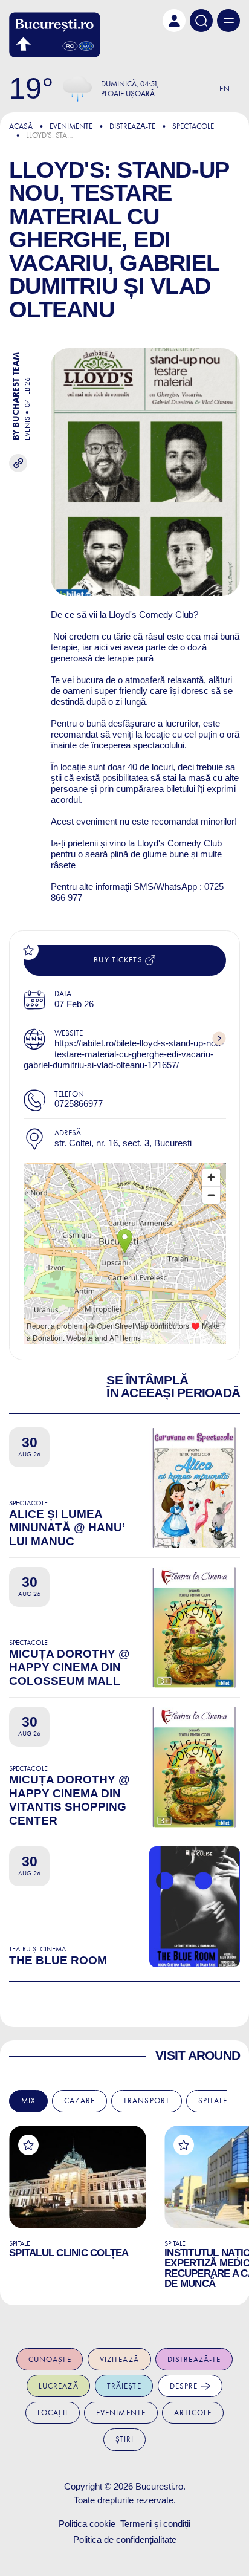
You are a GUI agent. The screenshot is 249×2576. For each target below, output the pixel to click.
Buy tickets (119, 960)
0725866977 (79, 1104)
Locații (53, 2412)
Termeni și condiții (155, 2524)
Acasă (21, 126)
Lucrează (59, 2386)
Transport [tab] (147, 2101)
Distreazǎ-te (132, 126)
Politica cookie (87, 2524)
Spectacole (193, 126)
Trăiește (124, 2386)
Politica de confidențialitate (125, 2539)
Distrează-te (194, 2359)
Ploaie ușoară (128, 93)
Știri (125, 2439)
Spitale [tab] (213, 2101)
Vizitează (119, 2359)
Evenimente (71, 126)
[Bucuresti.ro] (55, 35)
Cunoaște (50, 2359)
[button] (174, 21)
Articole (193, 2412)
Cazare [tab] (79, 2101)
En (225, 89)
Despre (185, 2386)
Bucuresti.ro (159, 2486)
